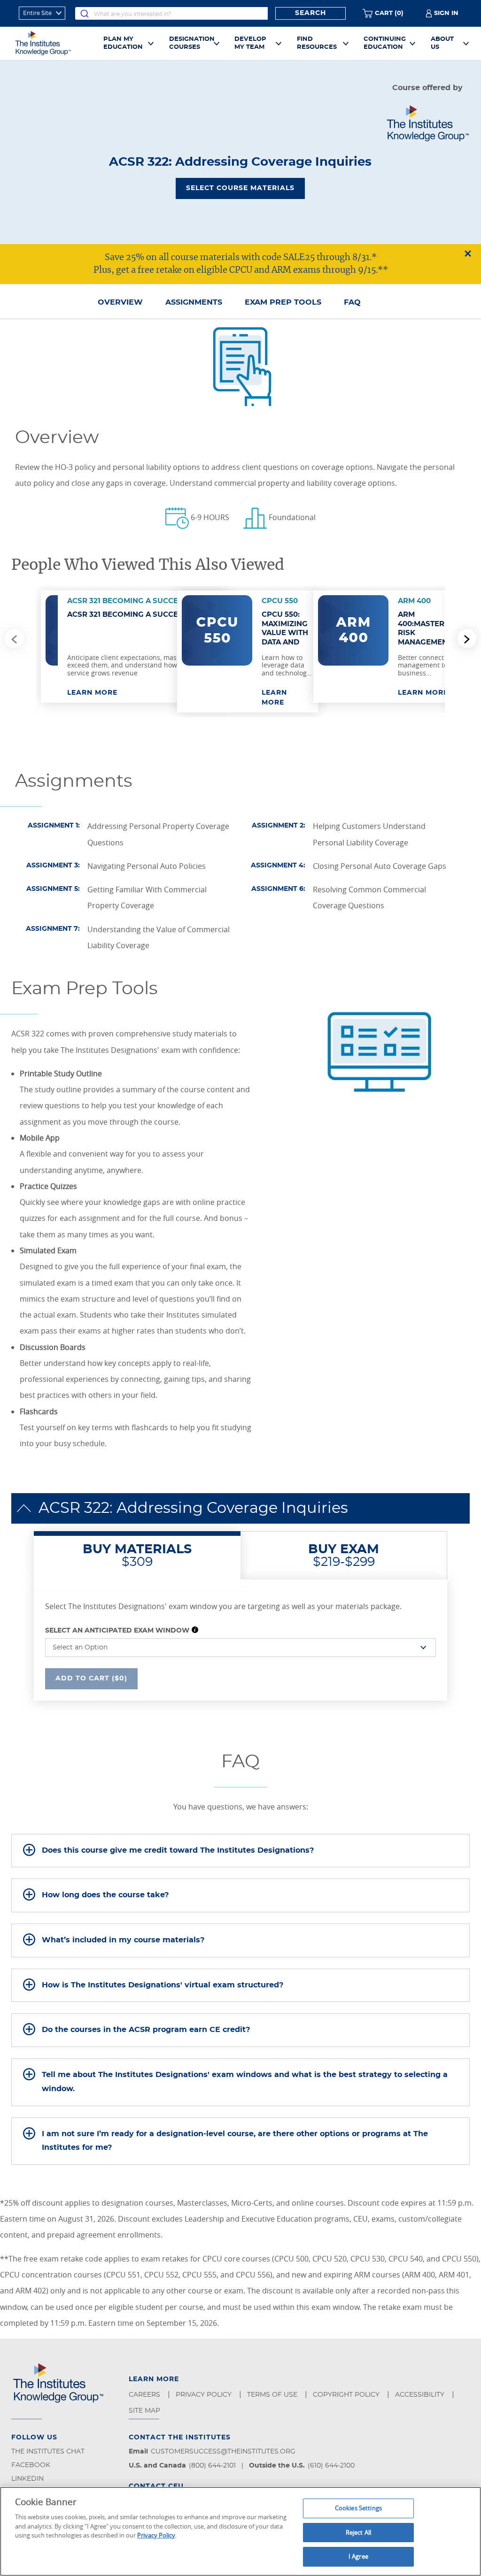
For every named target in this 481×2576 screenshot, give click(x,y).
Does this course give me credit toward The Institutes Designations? (178, 1850)
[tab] (240, 1851)
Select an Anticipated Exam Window (117, 1631)
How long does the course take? (105, 1895)
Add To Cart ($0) (91, 1678)
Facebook (31, 2465)
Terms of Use (273, 2395)
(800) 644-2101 (212, 2466)
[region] (240, 2531)
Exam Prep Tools (283, 302)
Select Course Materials (240, 188)
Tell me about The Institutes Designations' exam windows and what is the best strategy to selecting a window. (245, 2082)
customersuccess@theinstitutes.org (223, 2452)
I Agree (358, 2556)
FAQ (352, 302)
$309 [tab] (137, 1556)
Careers (145, 2395)
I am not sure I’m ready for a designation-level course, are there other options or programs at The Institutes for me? (235, 2141)
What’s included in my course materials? (123, 1940)
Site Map (145, 2411)
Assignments (194, 302)
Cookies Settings (358, 2508)
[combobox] (171, 13)
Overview (120, 302)
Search (310, 13)
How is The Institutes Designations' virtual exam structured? (163, 1985)
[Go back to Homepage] (54, 43)
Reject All (358, 2532)
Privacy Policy (205, 2395)
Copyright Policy (347, 2395)
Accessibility (421, 2395)
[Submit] (85, 13)
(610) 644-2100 (331, 2466)
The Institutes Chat (48, 2452)
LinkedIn (27, 2479)
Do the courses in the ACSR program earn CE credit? (146, 2030)
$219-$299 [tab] (344, 1556)
